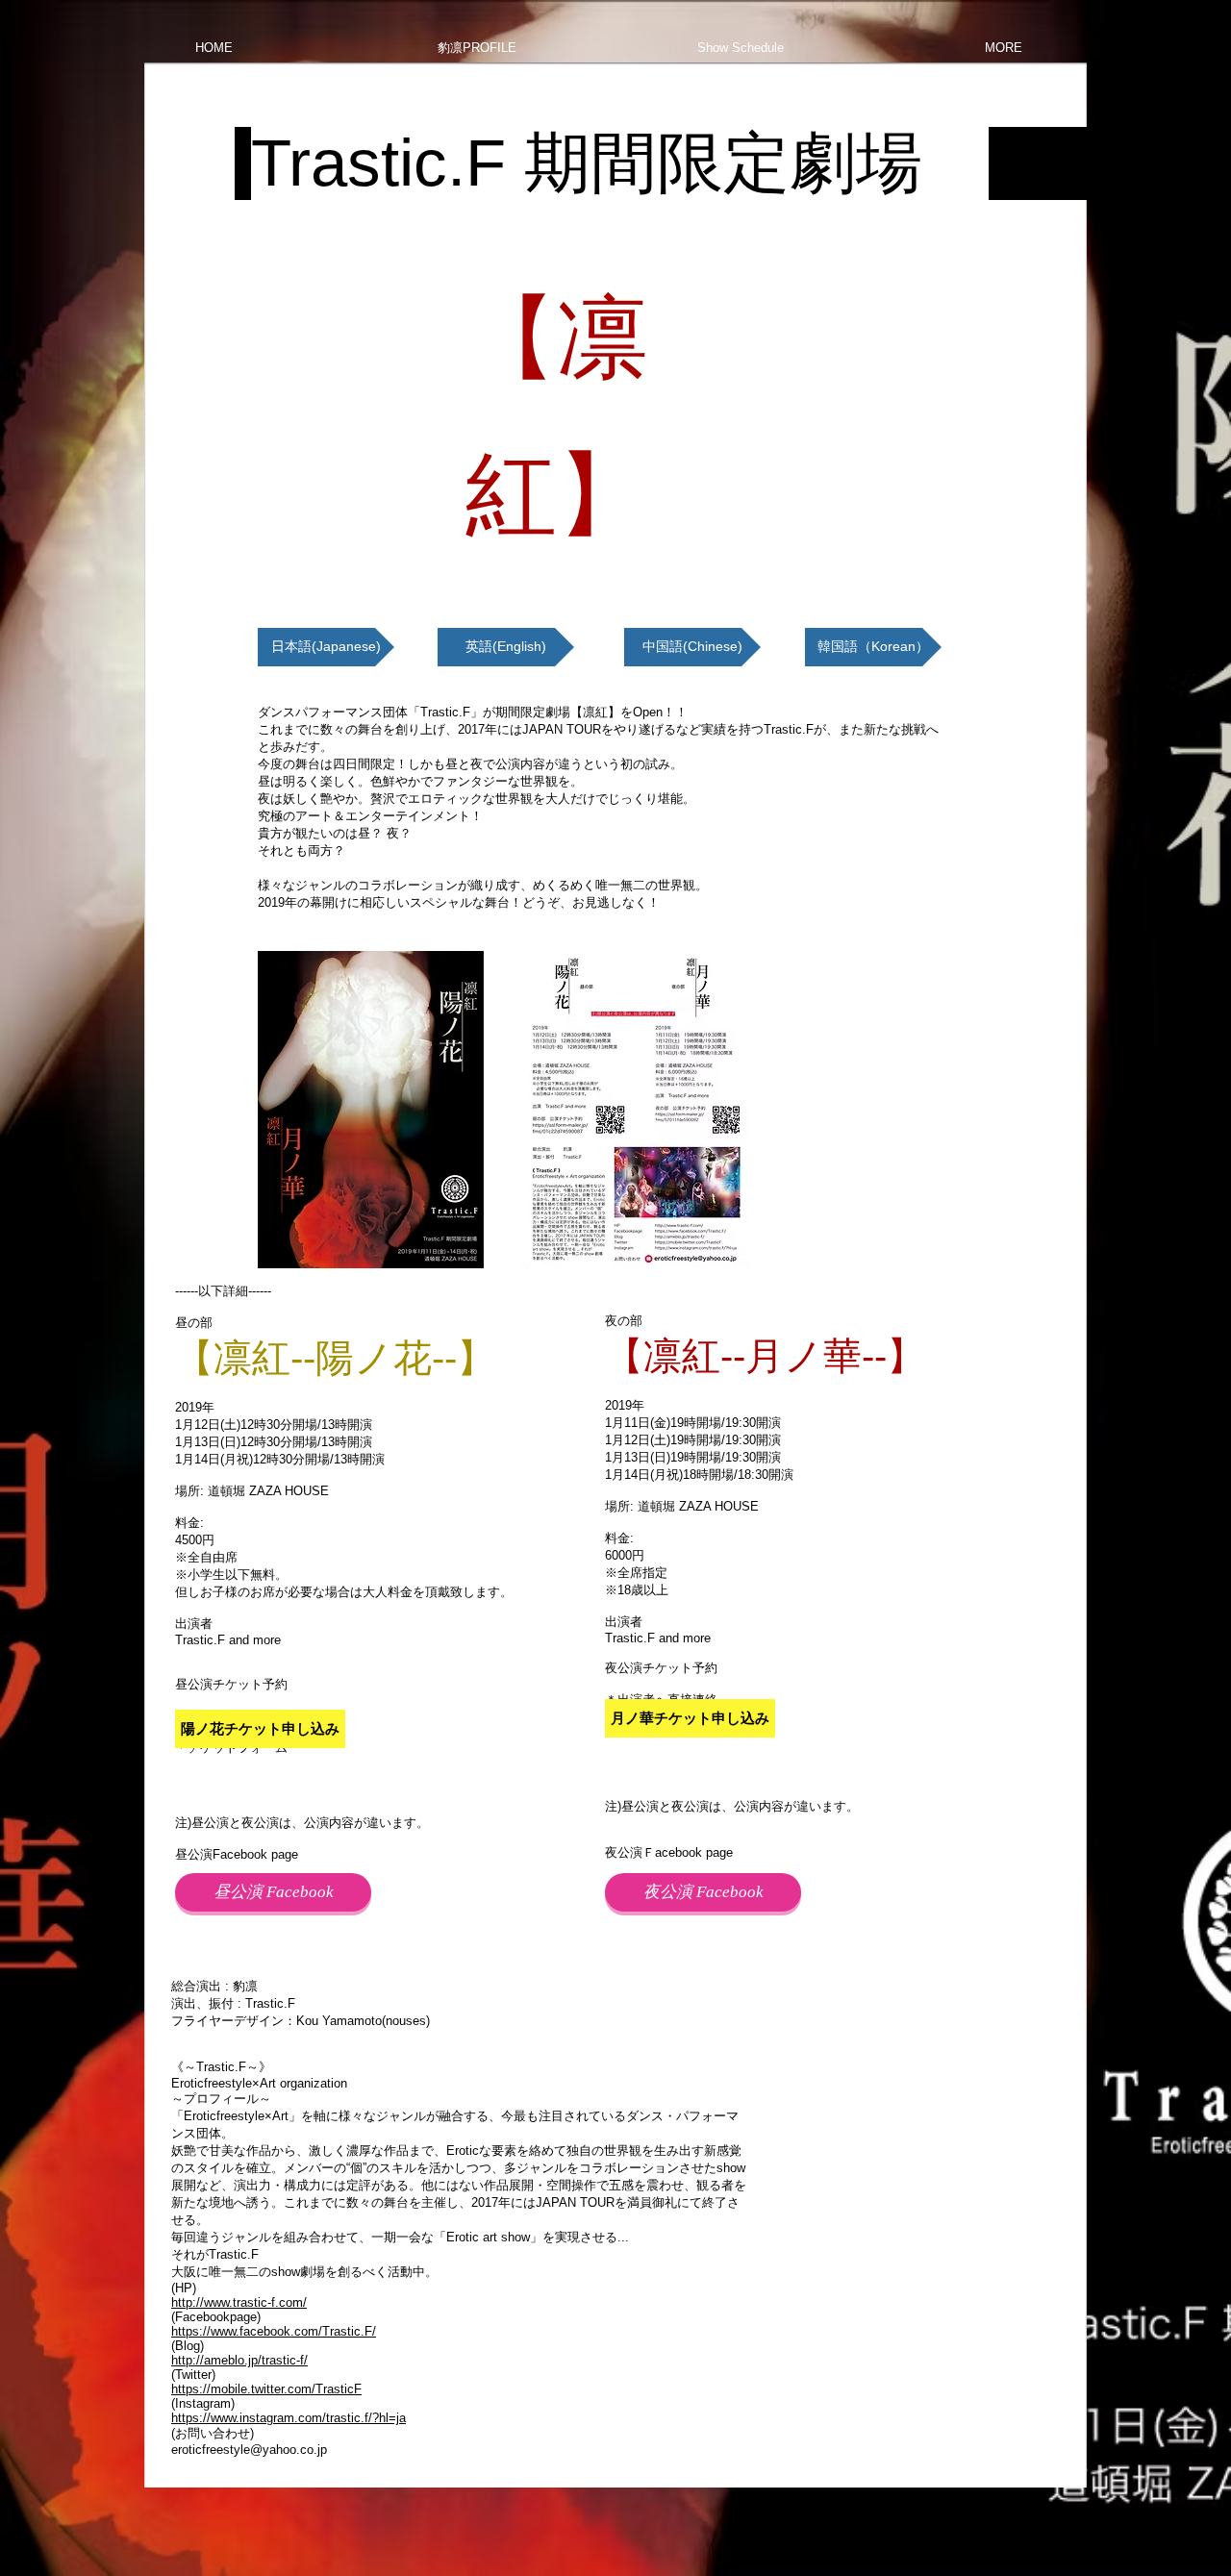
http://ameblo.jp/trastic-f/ (239, 2360)
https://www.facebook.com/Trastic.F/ (274, 2331)
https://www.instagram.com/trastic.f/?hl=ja (289, 2418)
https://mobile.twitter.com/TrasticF (266, 2389)
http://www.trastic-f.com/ (239, 2302)
